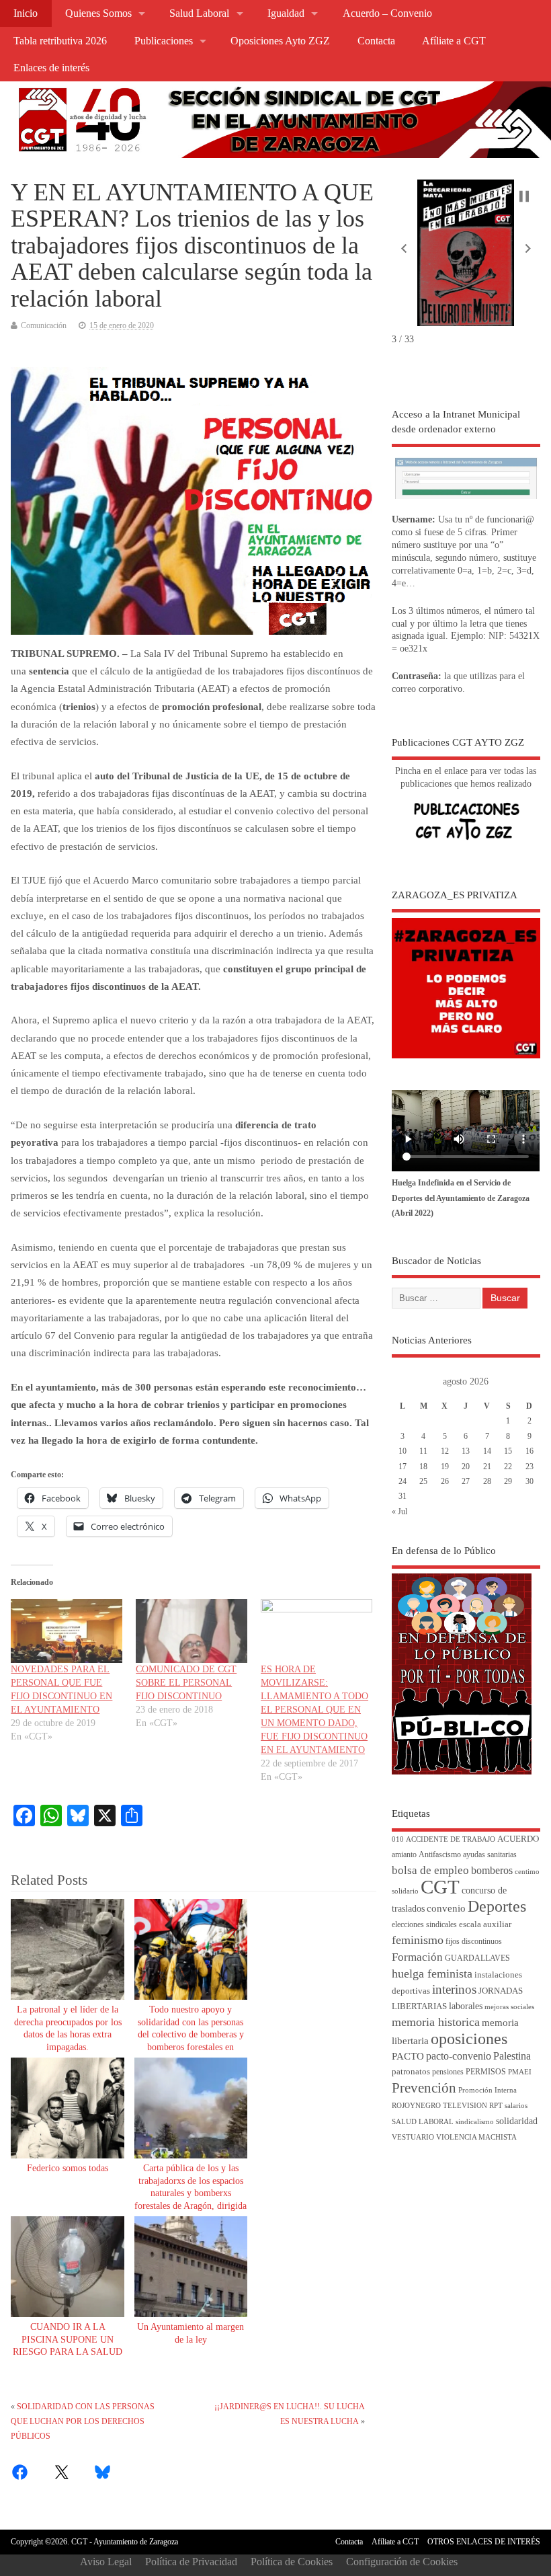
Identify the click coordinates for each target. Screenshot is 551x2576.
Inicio (26, 13)
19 (445, 1467)
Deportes (497, 1906)
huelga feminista (432, 1974)
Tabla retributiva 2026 (60, 41)
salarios (516, 2106)
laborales (466, 2006)
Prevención (424, 2088)
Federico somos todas (68, 2168)
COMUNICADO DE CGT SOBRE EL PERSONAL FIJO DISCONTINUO (186, 1683)
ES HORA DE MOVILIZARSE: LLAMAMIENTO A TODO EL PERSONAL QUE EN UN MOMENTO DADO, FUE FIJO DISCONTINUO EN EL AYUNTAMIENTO (314, 1710)
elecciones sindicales (424, 1925)
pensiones (448, 2072)
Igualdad (286, 13)
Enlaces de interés (51, 68)
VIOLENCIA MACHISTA (476, 2137)
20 (466, 1467)
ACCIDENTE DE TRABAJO (451, 1839)
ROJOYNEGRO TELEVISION (439, 2106)
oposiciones (469, 2039)
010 (398, 1839)
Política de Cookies (292, 2562)
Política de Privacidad (191, 2562)
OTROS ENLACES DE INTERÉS (484, 2542)
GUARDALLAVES (477, 1958)
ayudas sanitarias (490, 1855)
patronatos (411, 2072)
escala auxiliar (485, 1924)
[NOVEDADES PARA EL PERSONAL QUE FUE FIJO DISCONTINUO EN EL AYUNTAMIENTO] (67, 1631)
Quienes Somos (98, 13)
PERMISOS (486, 2072)
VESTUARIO (413, 2137)
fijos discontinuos (474, 1942)
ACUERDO (518, 1839)
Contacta (376, 41)
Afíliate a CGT (454, 41)
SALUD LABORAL (423, 2122)
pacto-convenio (459, 2056)
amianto (404, 1855)
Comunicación (44, 325)
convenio (446, 1908)
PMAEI (520, 2072)
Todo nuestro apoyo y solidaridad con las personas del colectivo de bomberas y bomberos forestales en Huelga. (191, 2035)
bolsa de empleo (430, 1870)
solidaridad (517, 2121)
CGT (440, 1887)
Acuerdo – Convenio (387, 13)
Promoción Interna (488, 2090)
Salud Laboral (199, 13)
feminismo (418, 1940)
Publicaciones (164, 41)
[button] (404, 249)
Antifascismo (440, 1855)
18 (423, 1467)
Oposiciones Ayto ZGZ (280, 41)
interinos (454, 1989)
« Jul (399, 1512)
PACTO (408, 2056)
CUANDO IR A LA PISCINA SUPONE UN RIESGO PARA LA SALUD (68, 2340)
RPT (496, 2106)
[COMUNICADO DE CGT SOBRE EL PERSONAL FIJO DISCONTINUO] (192, 1631)
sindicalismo (475, 2122)
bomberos (492, 1870)
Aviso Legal (106, 2562)
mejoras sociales (509, 2007)
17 (402, 1467)
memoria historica (436, 2022)
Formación (417, 1957)
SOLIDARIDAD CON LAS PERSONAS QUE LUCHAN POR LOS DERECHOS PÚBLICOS (83, 2422)
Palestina (512, 2056)
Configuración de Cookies (402, 2562)
